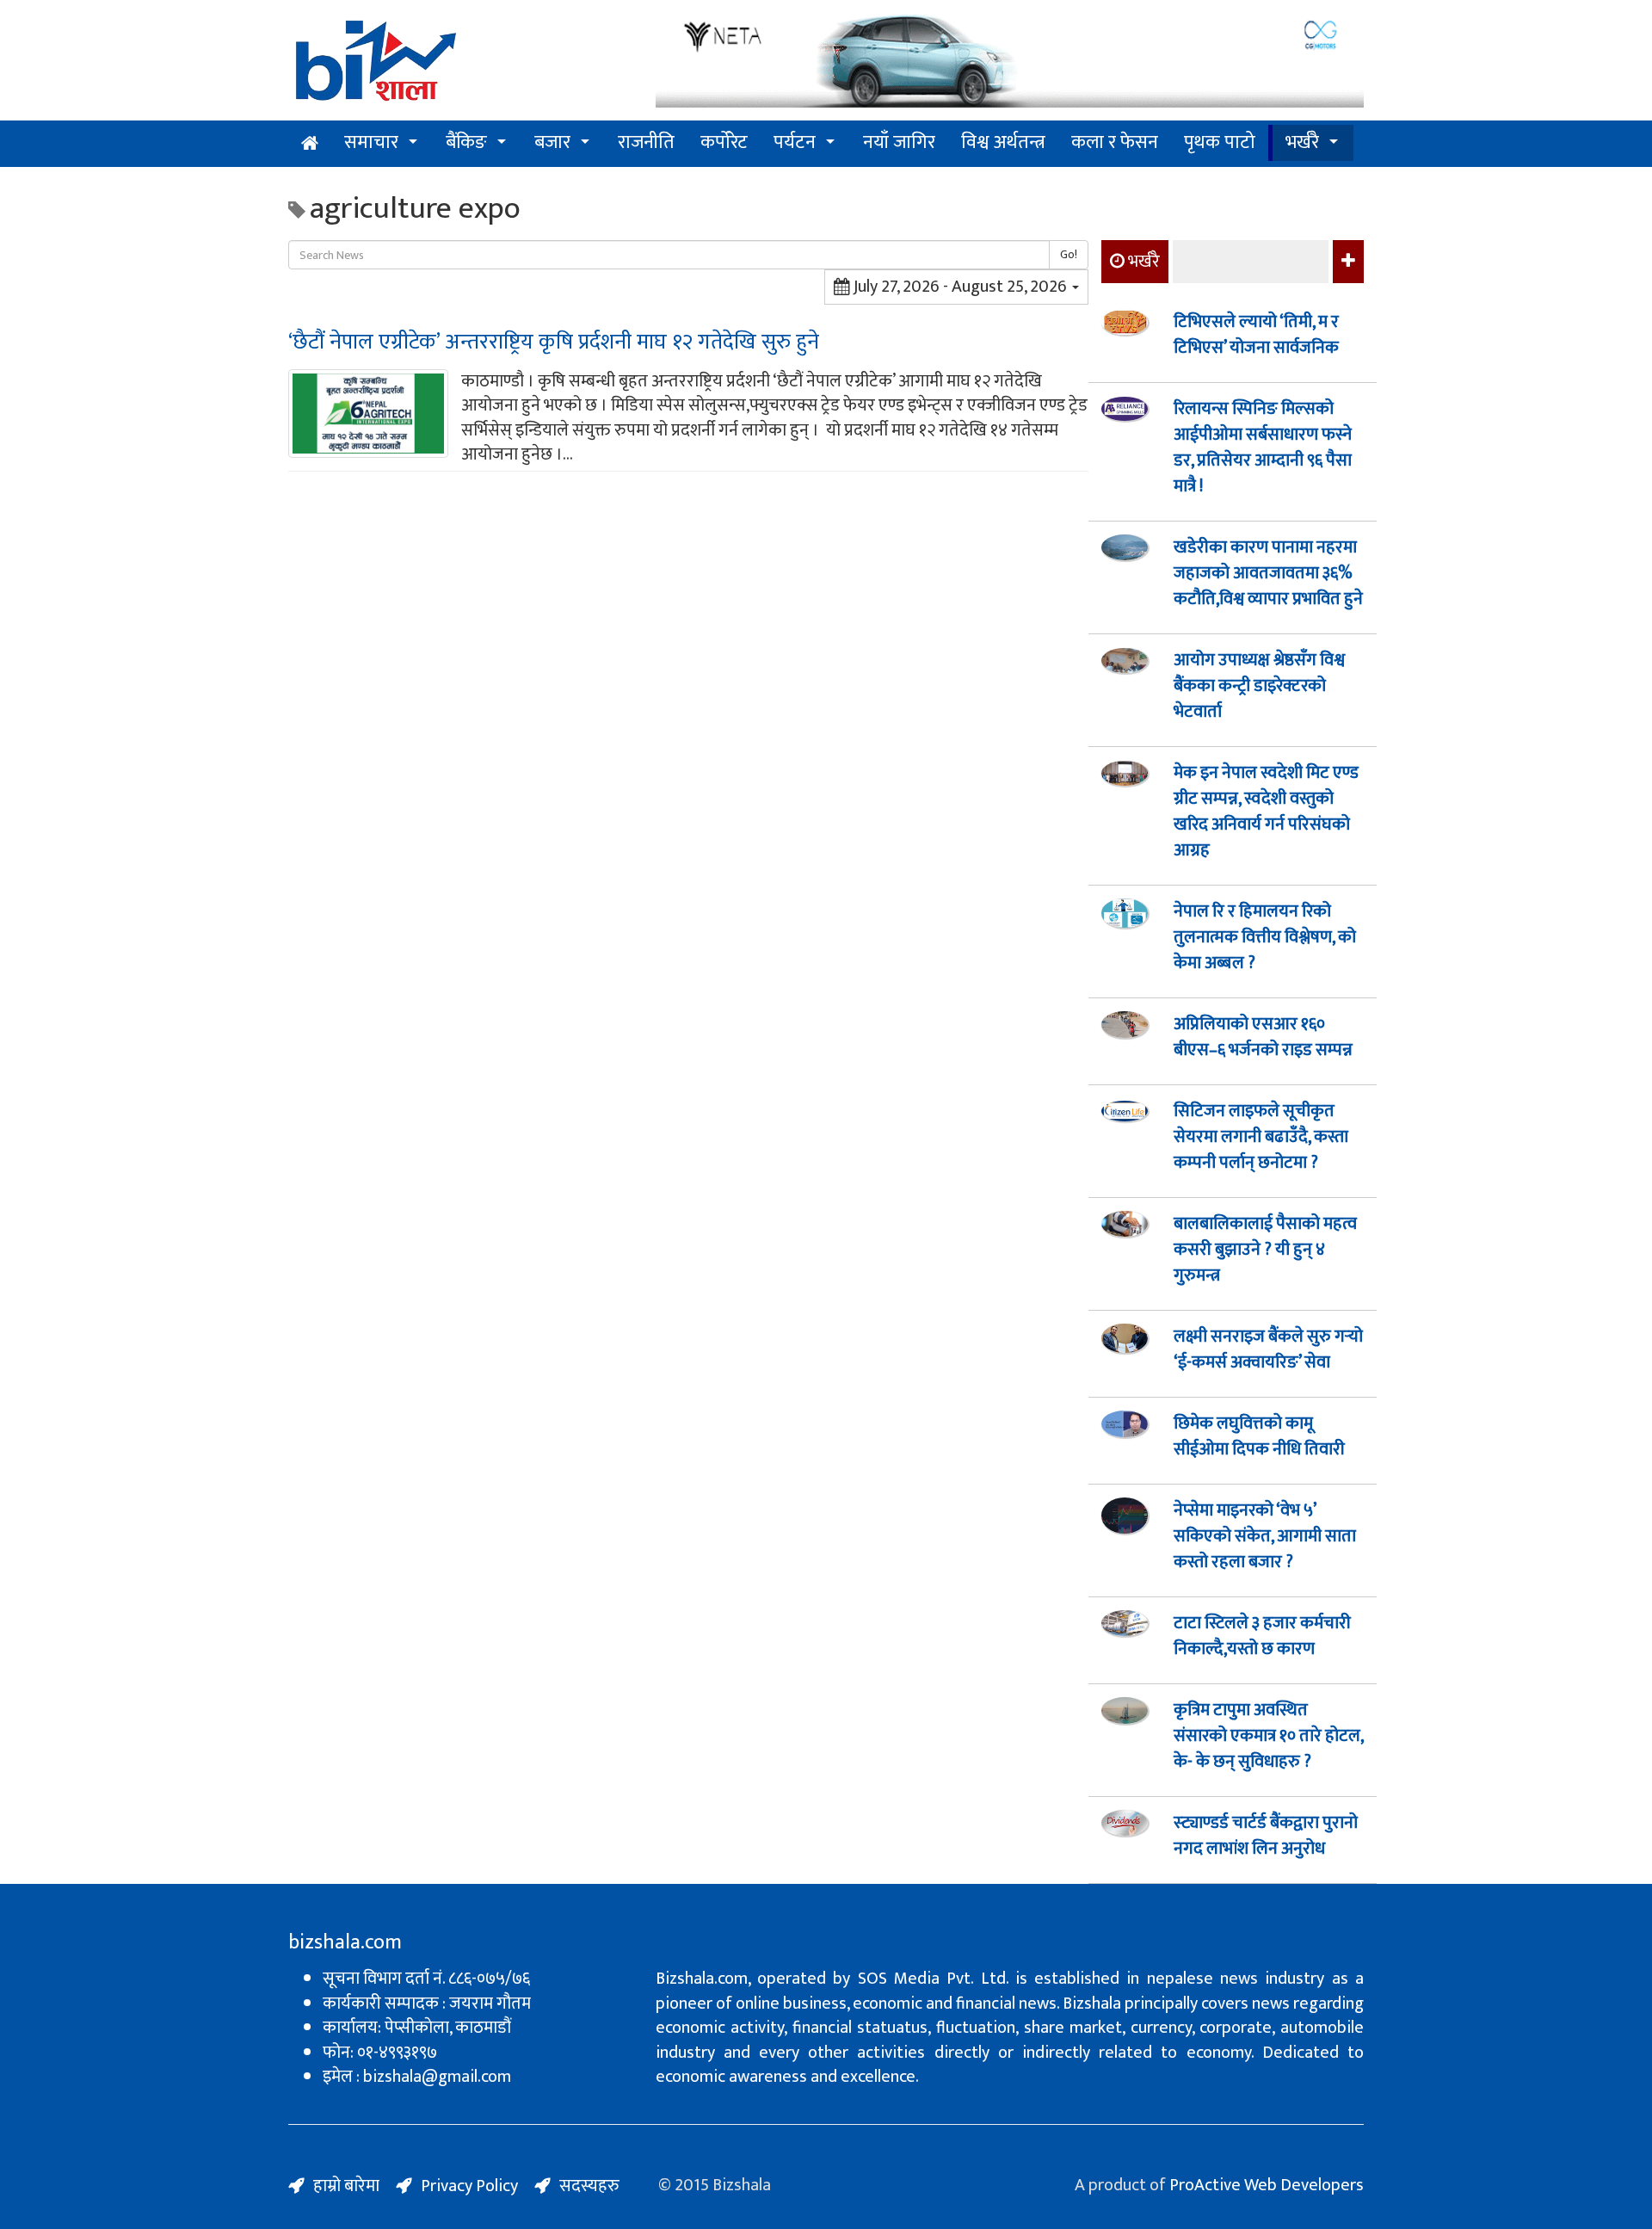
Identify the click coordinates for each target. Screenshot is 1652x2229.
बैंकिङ (466, 142)
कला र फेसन (1115, 142)
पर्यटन (795, 142)
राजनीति (646, 142)
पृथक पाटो (1220, 142)
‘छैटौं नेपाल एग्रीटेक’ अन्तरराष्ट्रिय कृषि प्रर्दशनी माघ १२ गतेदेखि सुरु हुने (554, 342)
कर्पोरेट (724, 142)
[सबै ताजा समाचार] (1346, 262)
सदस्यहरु (589, 2186)
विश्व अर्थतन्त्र (1003, 142)
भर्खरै (1302, 142)
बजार (552, 142)
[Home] (376, 65)
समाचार (371, 142)
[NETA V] (1010, 62)
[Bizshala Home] (310, 144)
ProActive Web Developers (1267, 2185)
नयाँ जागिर (899, 142)
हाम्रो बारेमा (346, 2186)
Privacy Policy (469, 2186)
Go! (1069, 254)
